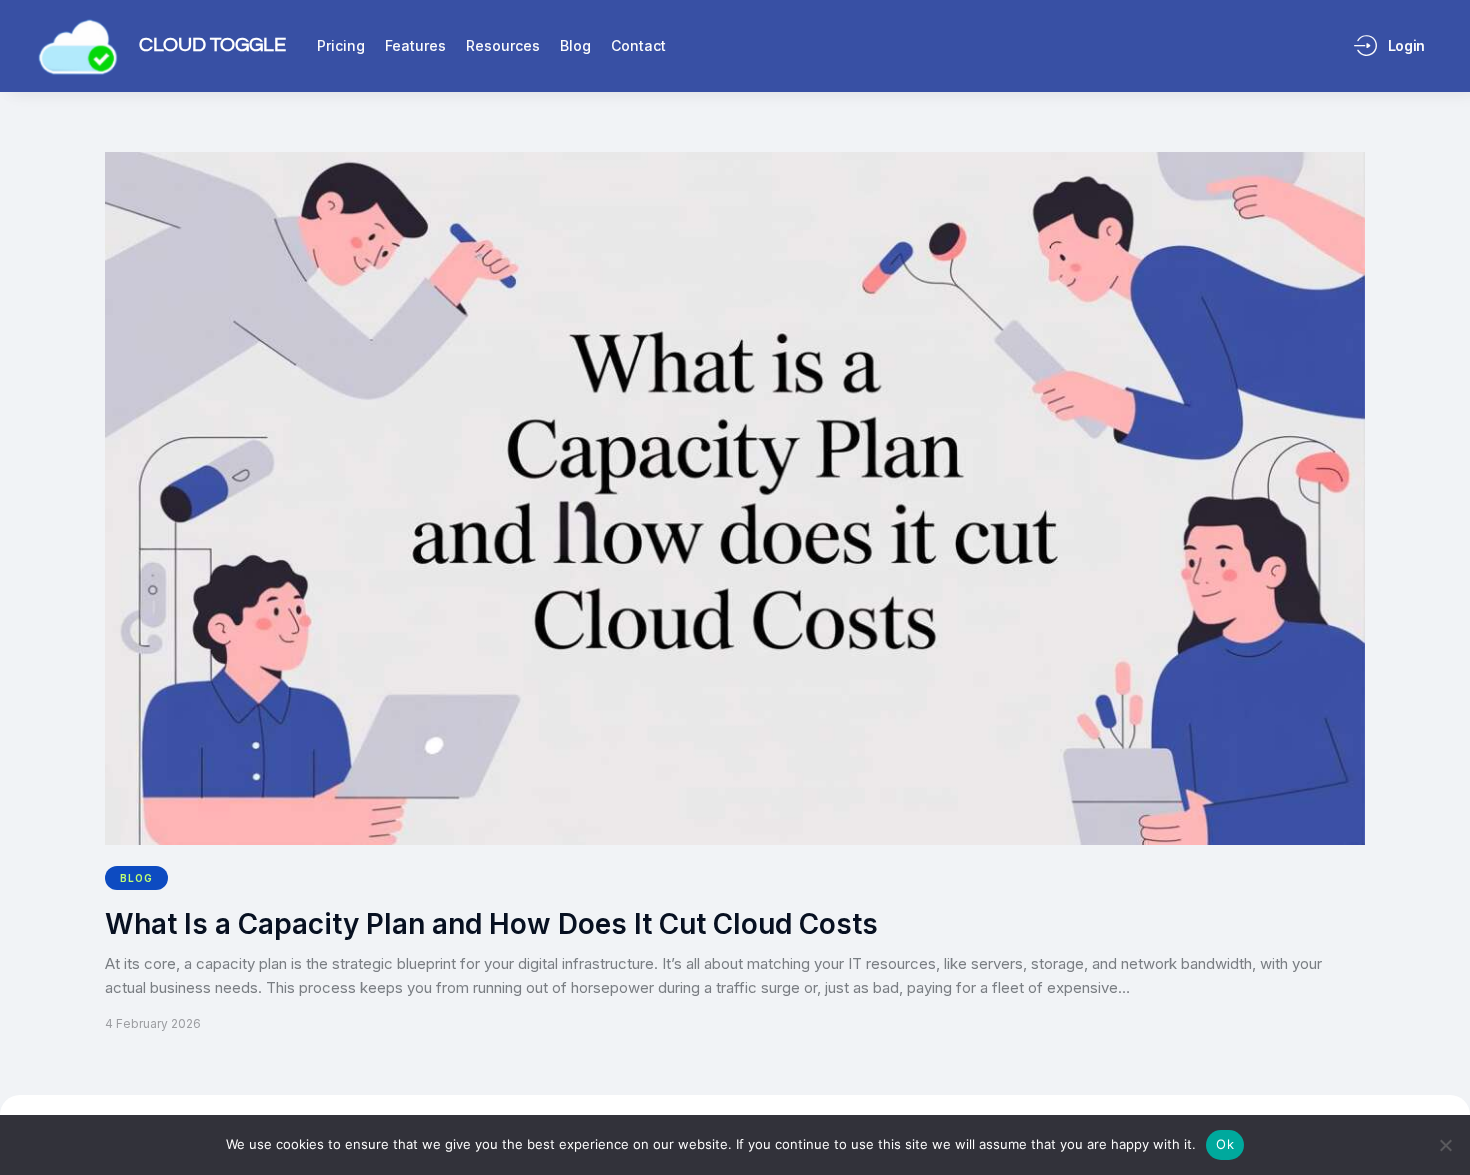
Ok (1225, 1144)
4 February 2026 (153, 1023)
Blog (136, 878)
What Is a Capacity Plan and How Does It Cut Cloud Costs (491, 925)
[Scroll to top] (1440, 1122)
